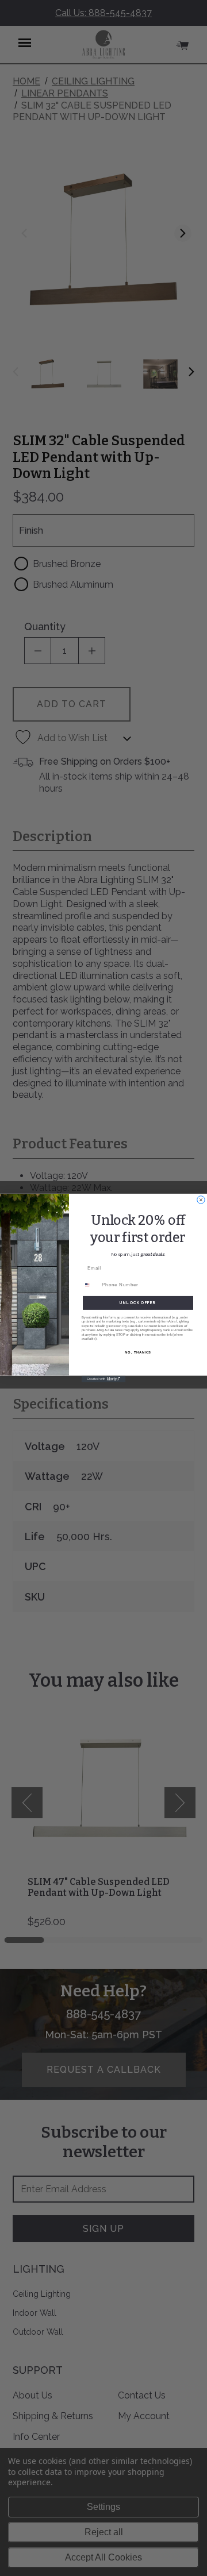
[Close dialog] (201, 1200)
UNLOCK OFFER (138, 1303)
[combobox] (91, 1285)
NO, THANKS (138, 1352)
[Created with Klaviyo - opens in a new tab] (104, 1379)
